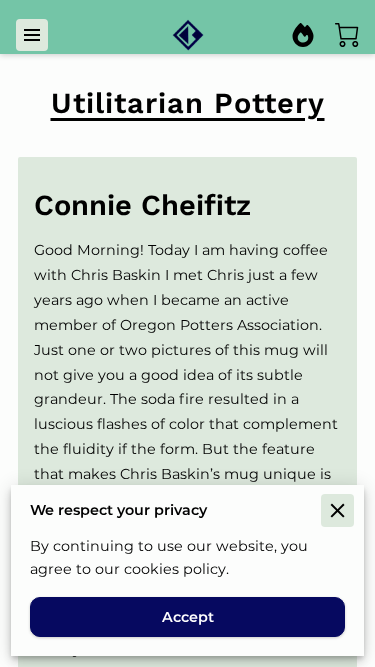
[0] (347, 35)
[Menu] (32, 35)
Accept (188, 617)
